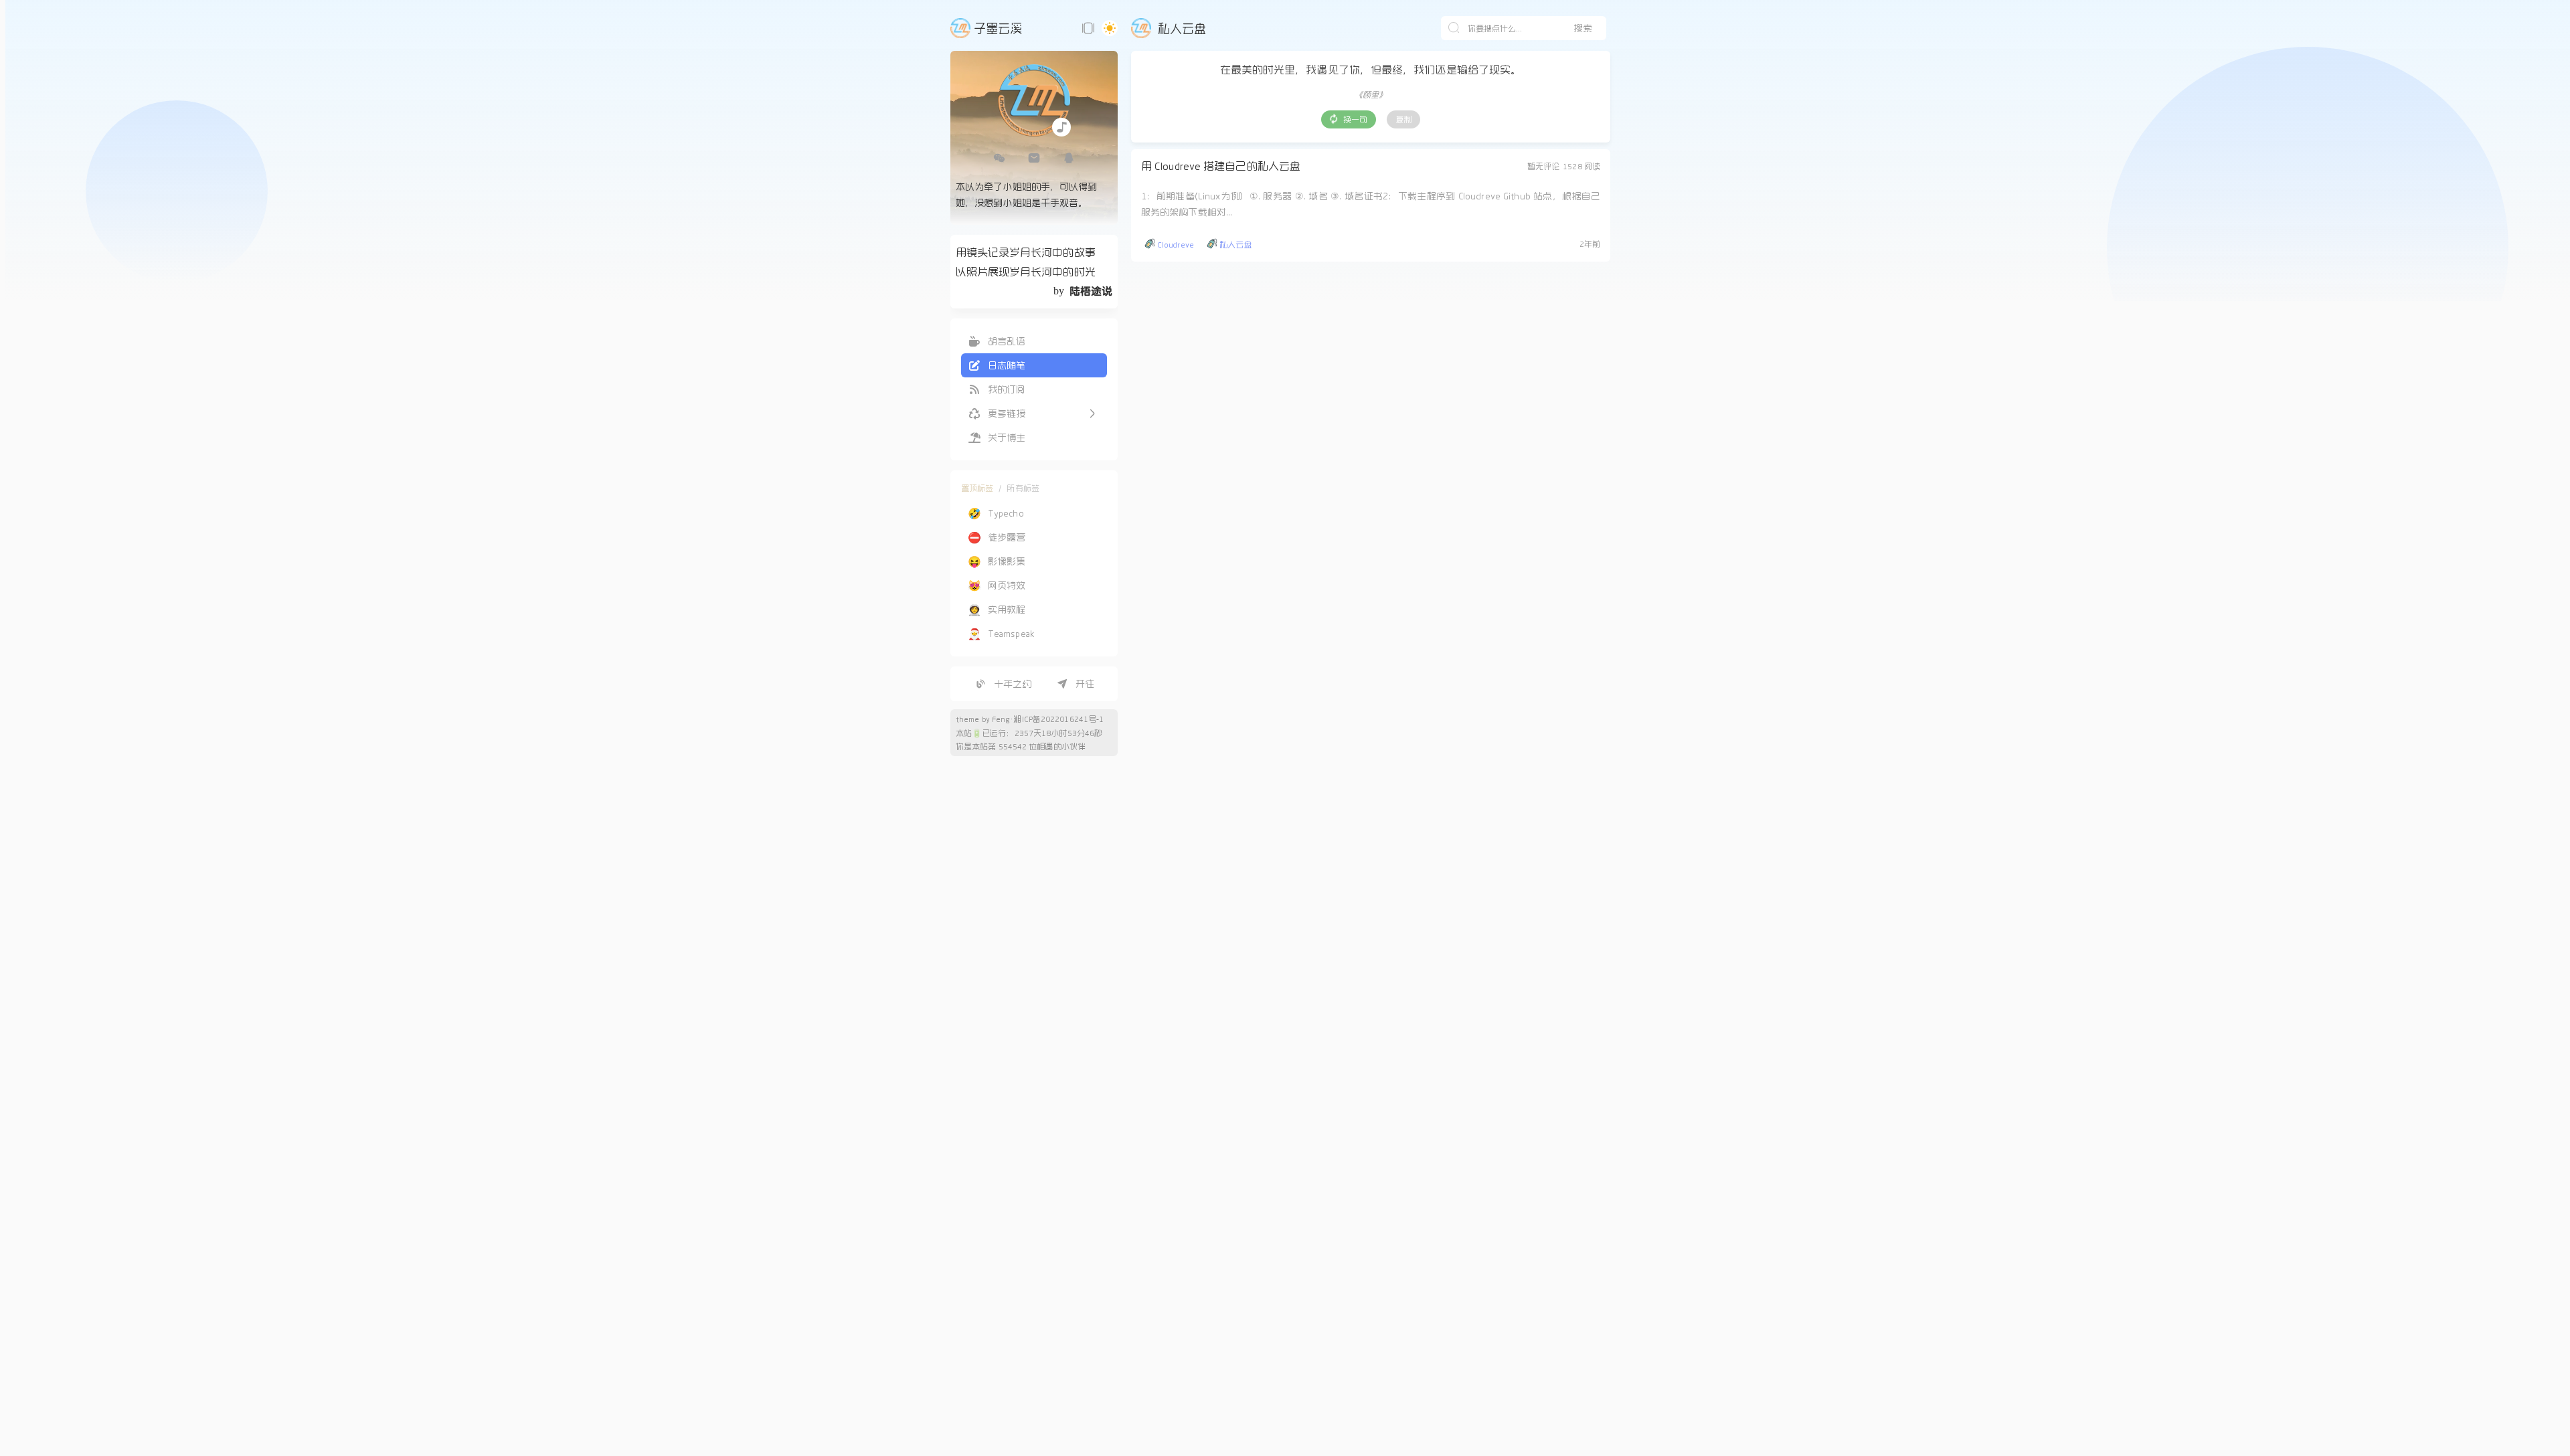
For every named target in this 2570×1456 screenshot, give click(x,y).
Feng (1001, 719)
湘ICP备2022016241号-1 (1058, 719)
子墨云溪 (998, 28)
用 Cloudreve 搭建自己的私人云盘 (1221, 166)
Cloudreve (1176, 244)
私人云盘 (1235, 244)
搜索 (1583, 28)
